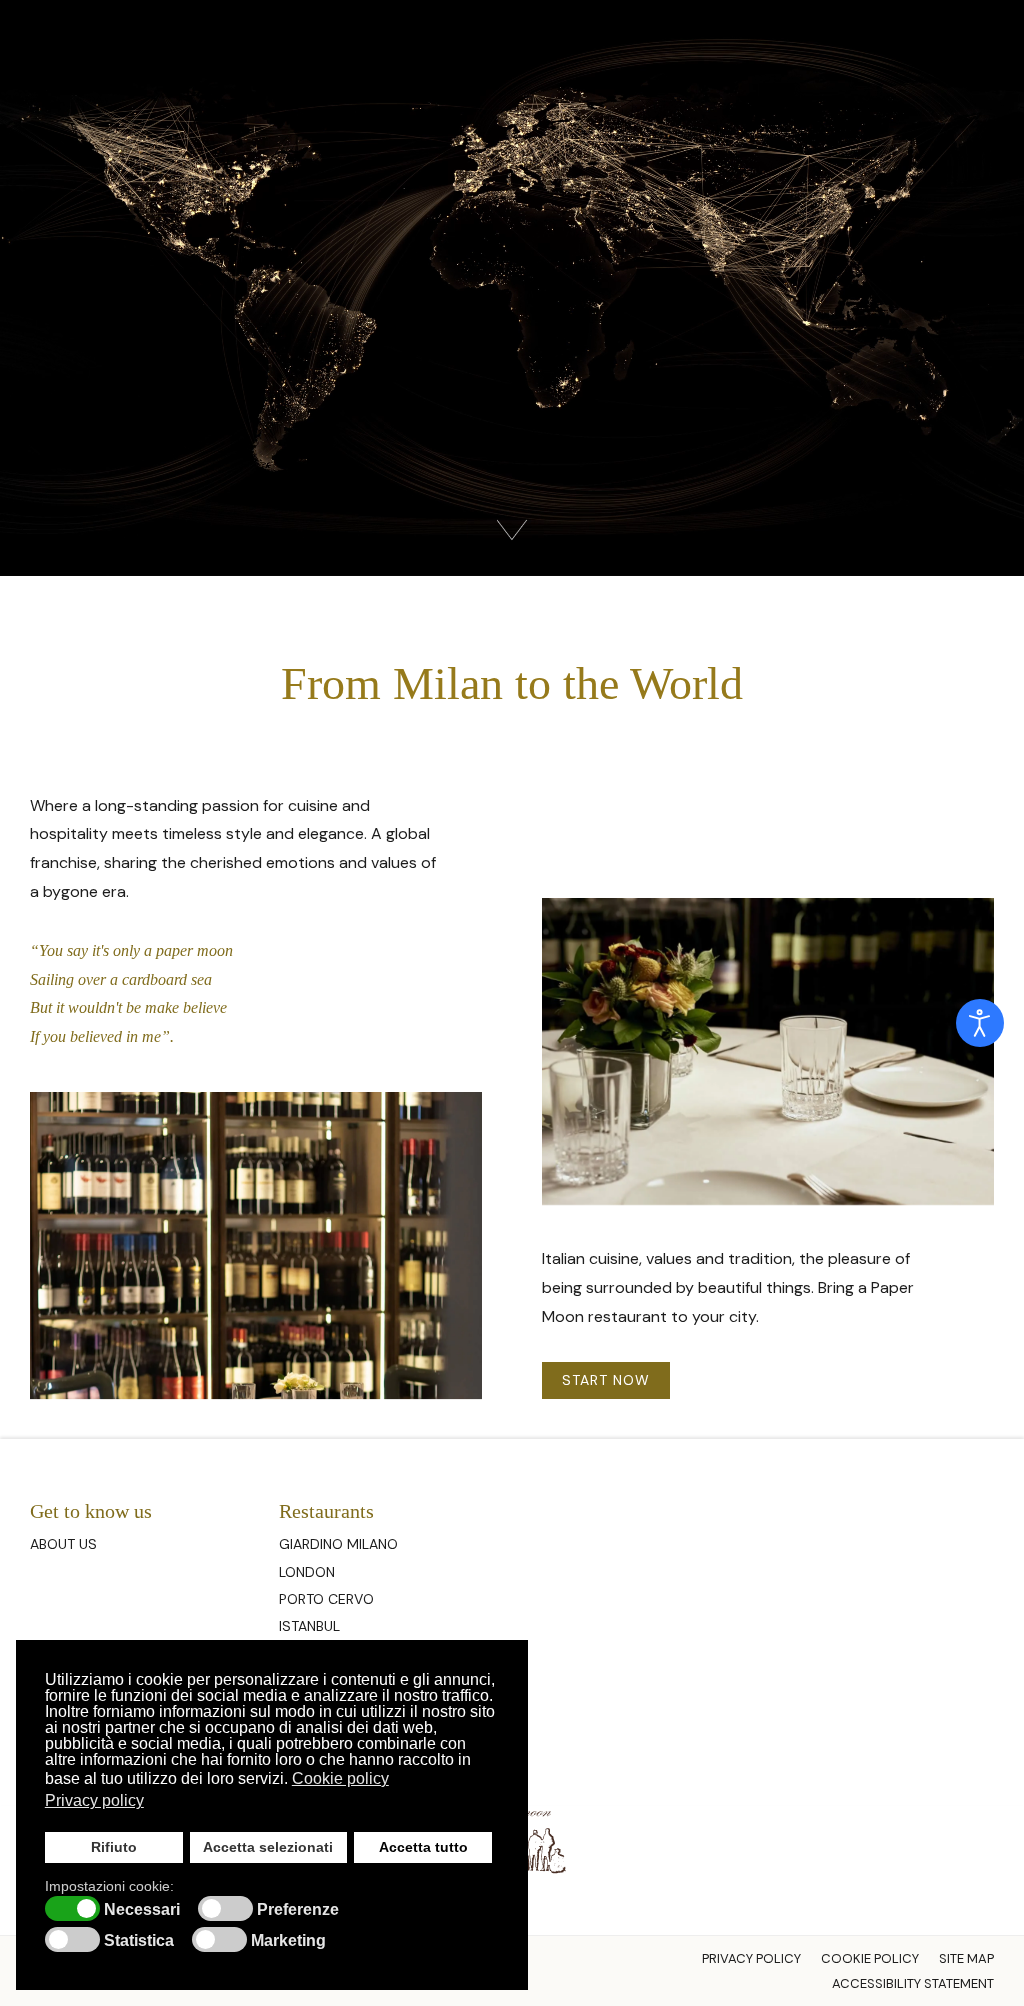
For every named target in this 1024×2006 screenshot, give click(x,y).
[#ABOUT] (512, 528)
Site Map (966, 1958)
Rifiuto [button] (114, 1847)
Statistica (139, 1941)
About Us (63, 1544)
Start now (606, 1380)
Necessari (142, 1910)
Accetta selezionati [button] (268, 1847)
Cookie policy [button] (340, 1778)
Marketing (288, 1941)
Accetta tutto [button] (423, 1847)
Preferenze (298, 1910)
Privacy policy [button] (94, 1800)
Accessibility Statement (913, 1983)
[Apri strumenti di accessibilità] (980, 1023)
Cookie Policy (870, 1958)
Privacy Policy (751, 1958)
